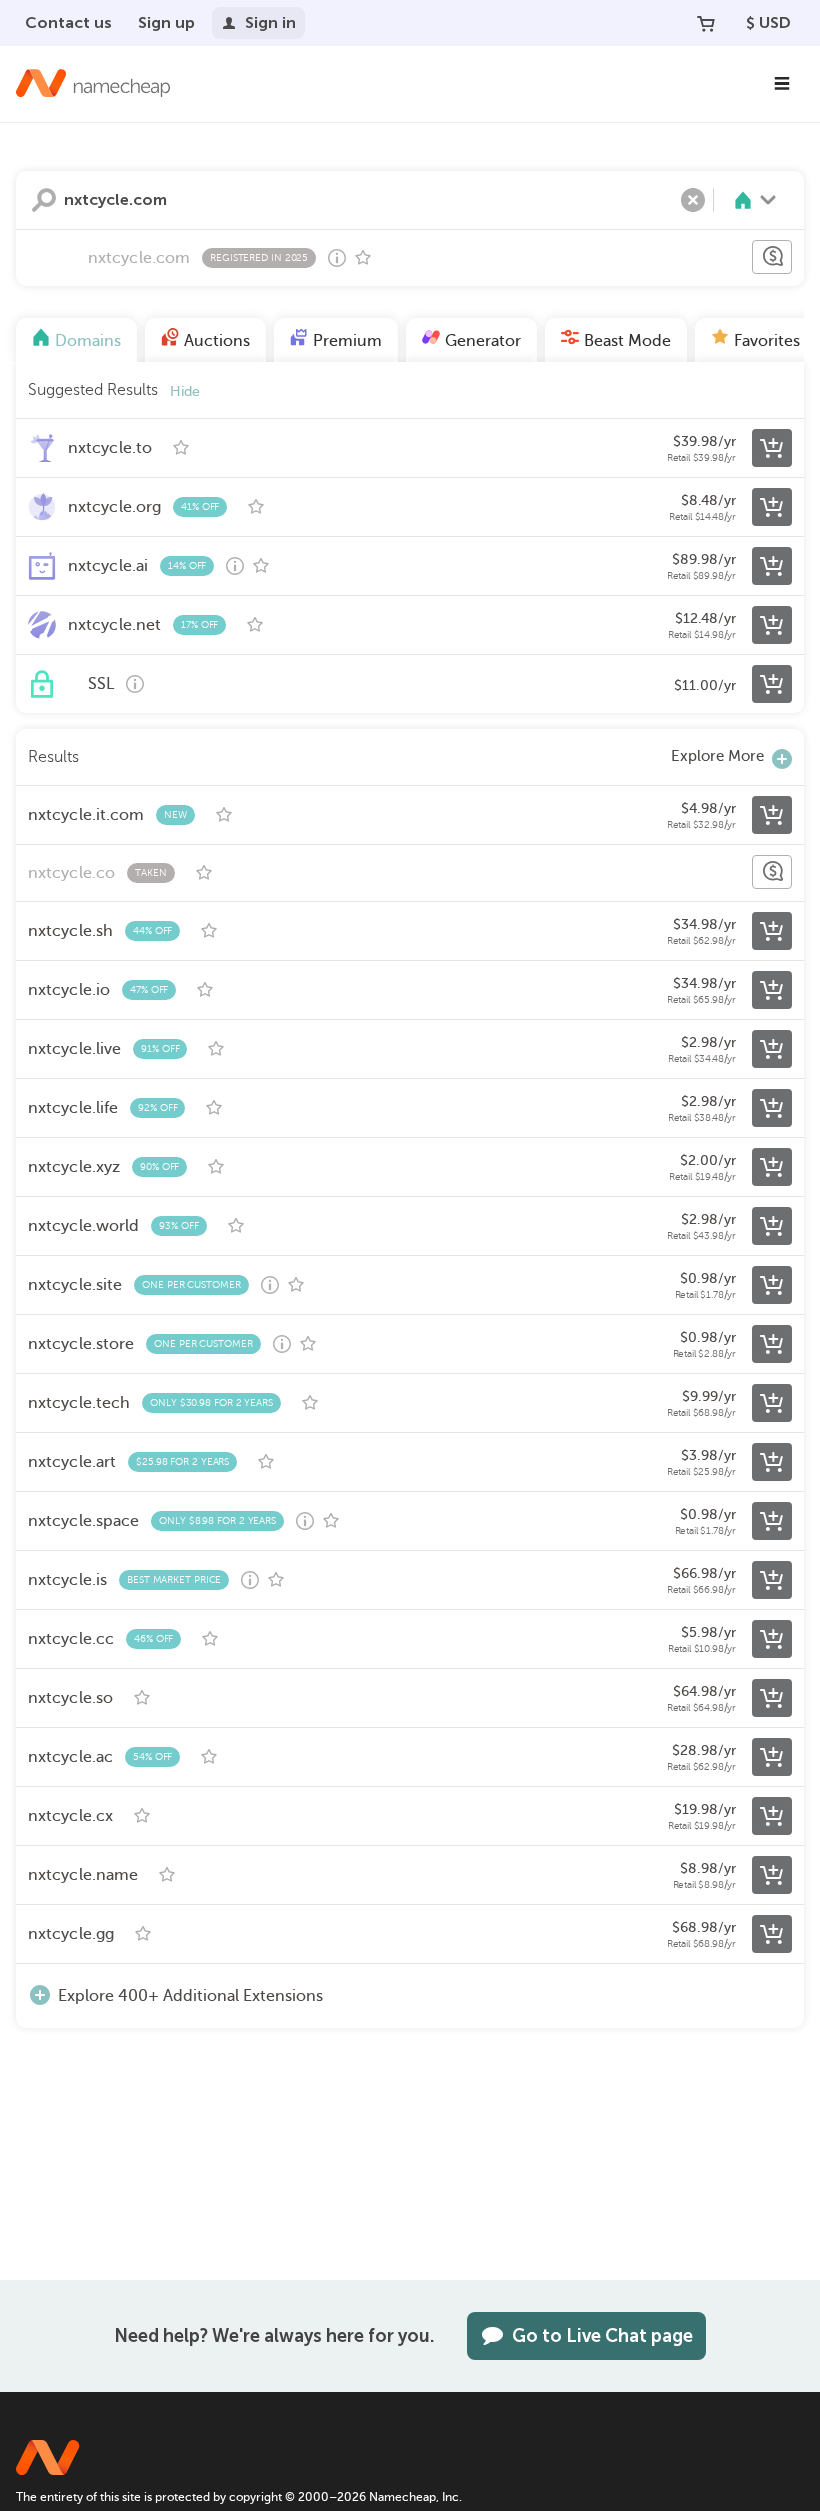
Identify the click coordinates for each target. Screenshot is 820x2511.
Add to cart (772, 448)
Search (44, 200)
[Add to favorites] (363, 258)
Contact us (68, 22)
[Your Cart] (706, 23)
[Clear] (693, 200)
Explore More (717, 756)
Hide (185, 391)
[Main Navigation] (782, 84)
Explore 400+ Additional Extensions (190, 1996)
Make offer (772, 257)
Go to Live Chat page (602, 2336)
